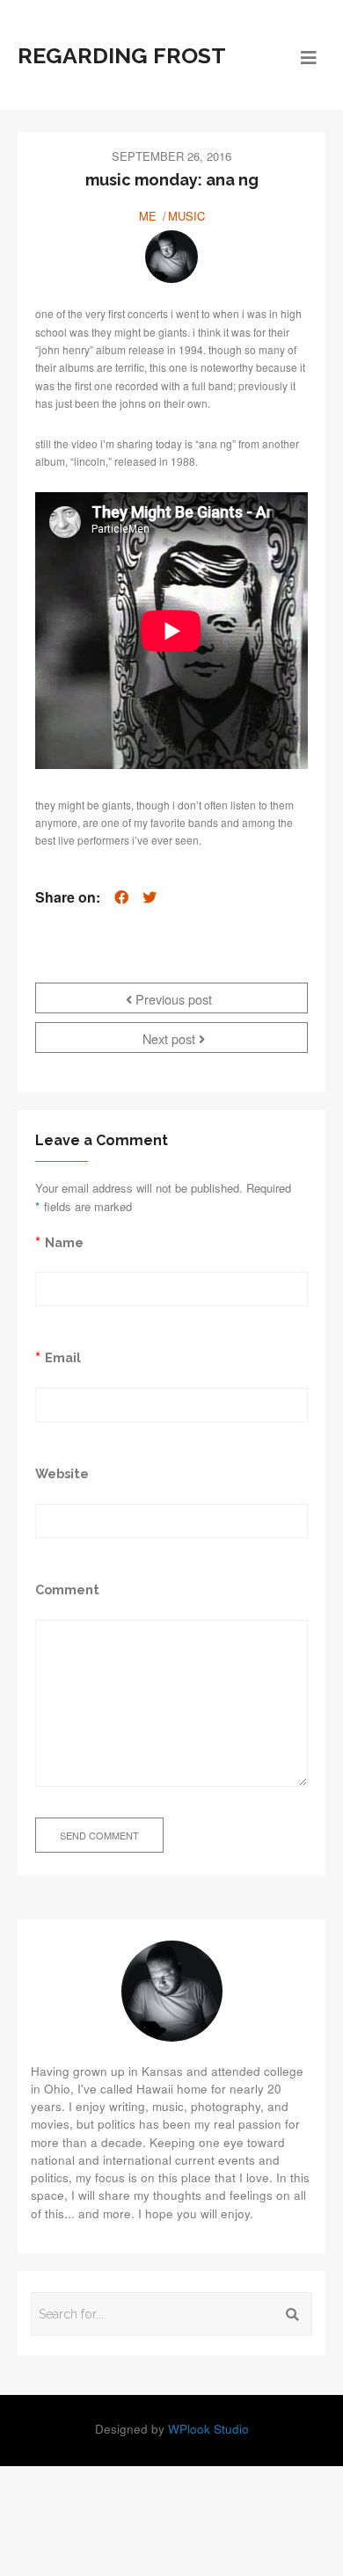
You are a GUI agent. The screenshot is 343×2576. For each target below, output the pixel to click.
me (148, 216)
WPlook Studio (208, 2429)
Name (64, 1242)
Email (63, 1357)
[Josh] (171, 257)
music (186, 216)
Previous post (172, 999)
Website (62, 1473)
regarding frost (122, 55)
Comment (67, 1589)
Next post (171, 1038)
